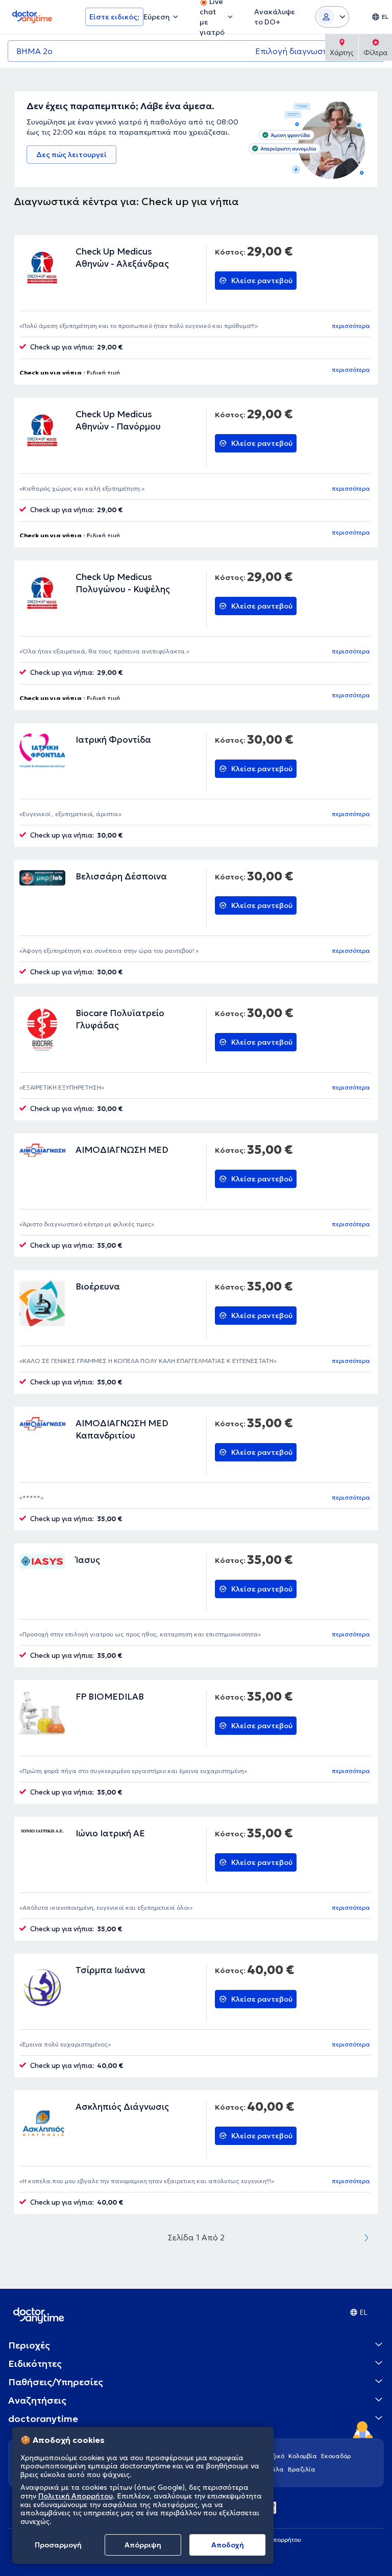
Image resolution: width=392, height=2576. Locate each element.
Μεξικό (274, 2456)
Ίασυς (88, 1560)
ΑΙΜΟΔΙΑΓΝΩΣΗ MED (122, 1150)
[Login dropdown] (332, 17)
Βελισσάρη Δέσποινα (121, 876)
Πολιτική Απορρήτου (76, 2496)
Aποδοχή (228, 2545)
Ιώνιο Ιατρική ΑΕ (110, 1833)
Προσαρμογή (58, 2545)
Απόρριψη (143, 2545)
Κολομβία (303, 2456)
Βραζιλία (302, 2469)
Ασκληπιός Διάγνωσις (122, 2107)
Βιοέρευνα (98, 1286)
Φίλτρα (375, 53)
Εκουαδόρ (336, 2456)
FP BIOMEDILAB (110, 1697)
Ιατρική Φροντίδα (113, 740)
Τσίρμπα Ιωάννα (111, 1970)
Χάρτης (342, 53)
